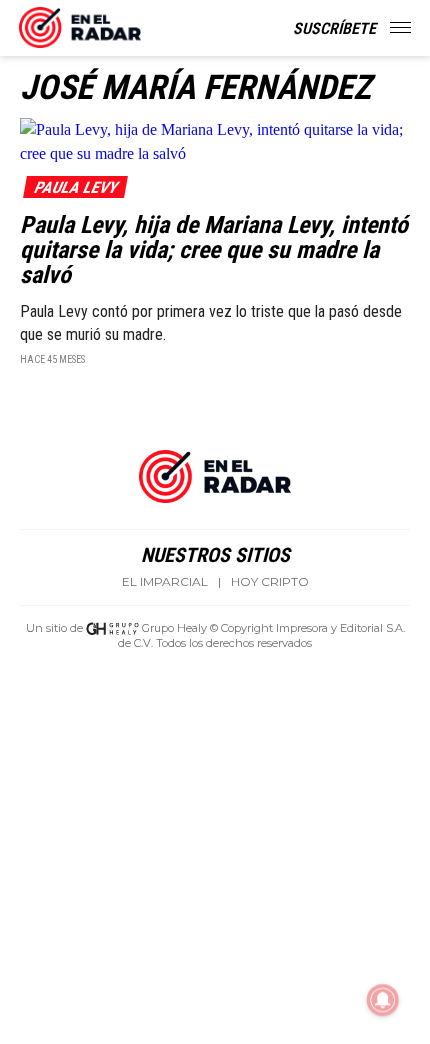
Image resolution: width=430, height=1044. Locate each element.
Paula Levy (75, 187)
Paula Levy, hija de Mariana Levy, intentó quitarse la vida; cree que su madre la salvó (214, 250)
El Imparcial (165, 582)
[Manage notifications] (383, 1000)
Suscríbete (334, 28)
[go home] (80, 24)
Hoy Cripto (270, 582)
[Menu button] (402, 28)
